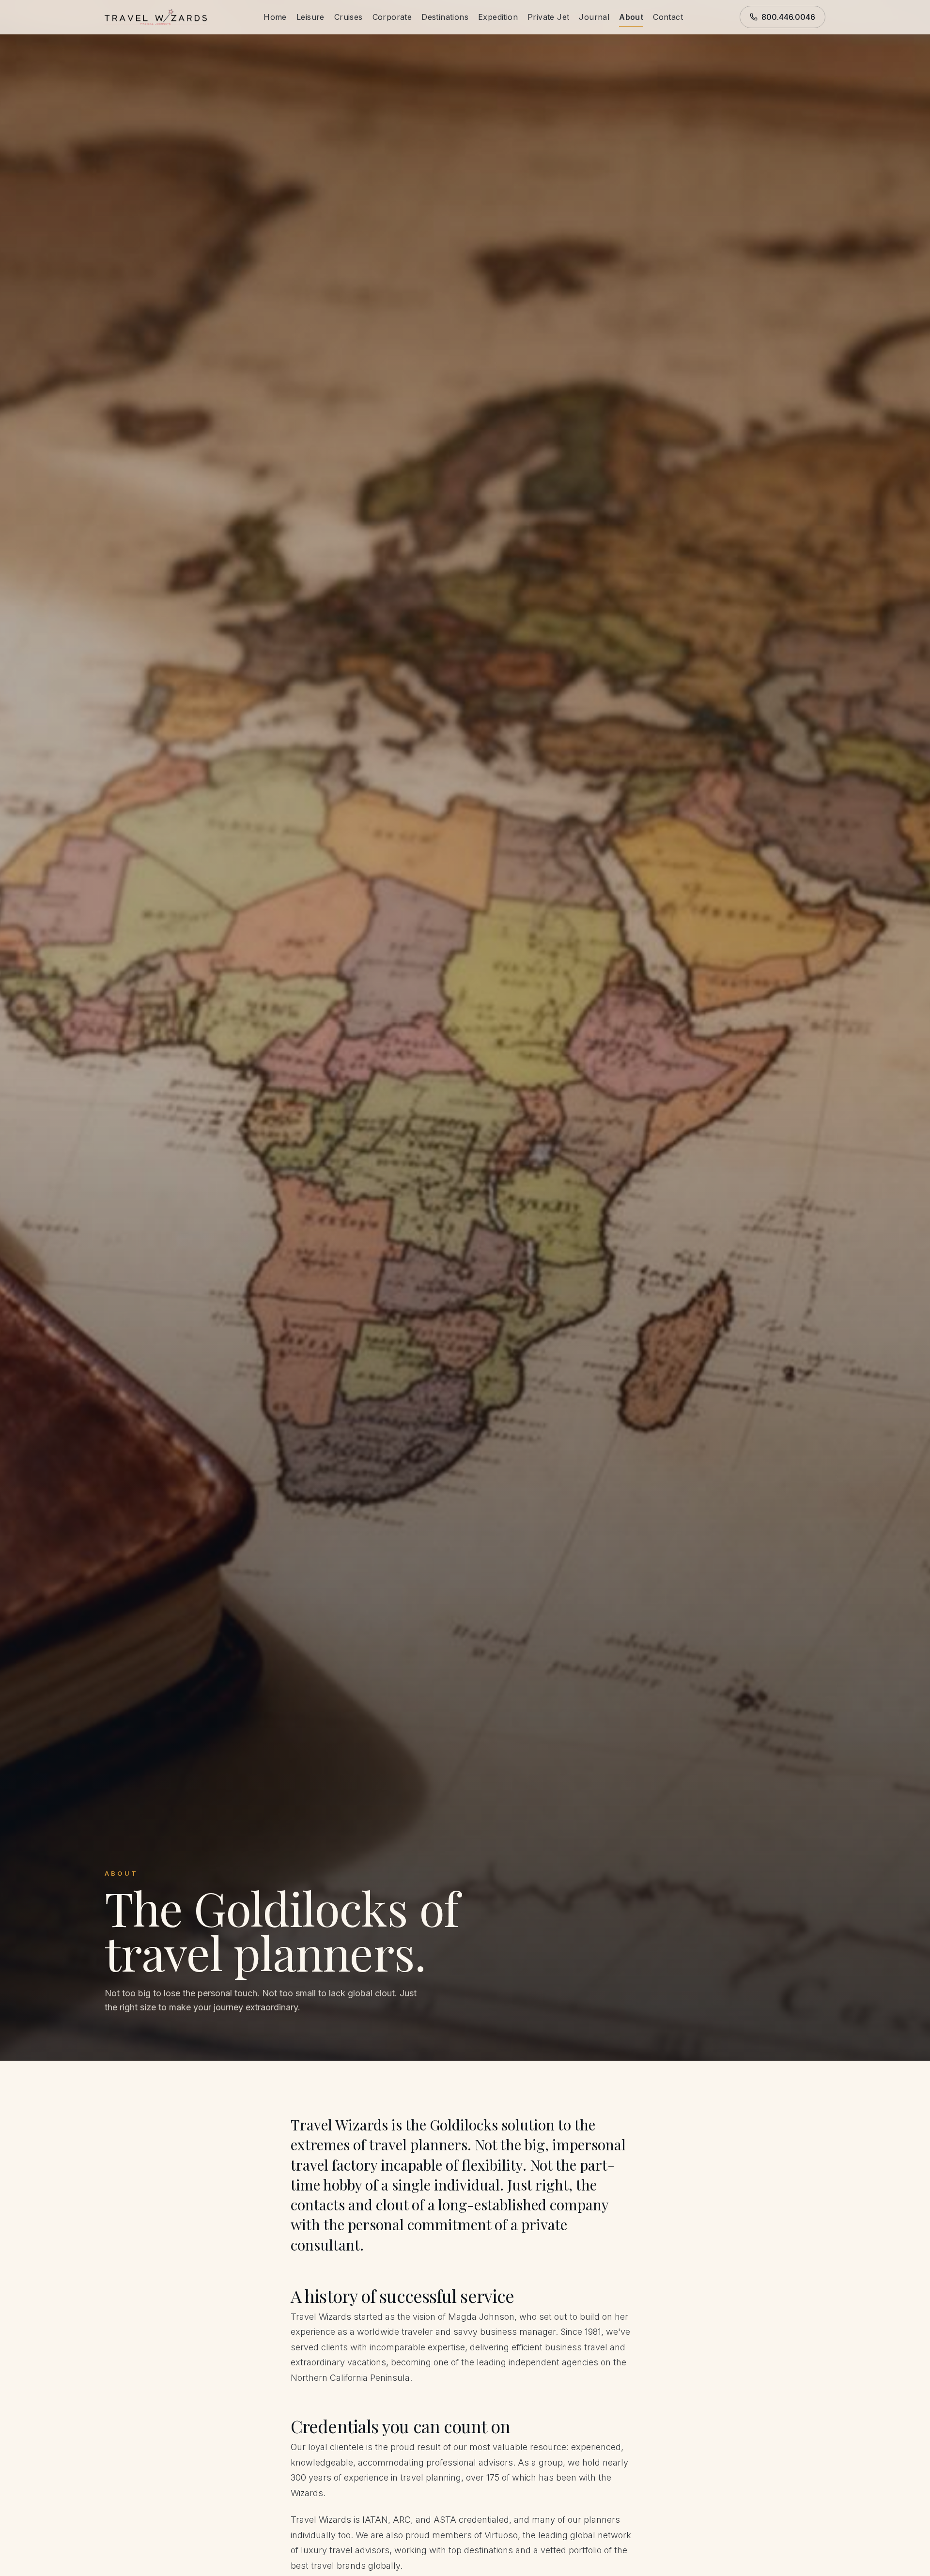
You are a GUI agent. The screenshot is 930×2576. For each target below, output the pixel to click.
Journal (594, 17)
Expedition (498, 17)
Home (275, 17)
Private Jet (548, 17)
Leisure (310, 17)
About (631, 17)
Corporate (392, 17)
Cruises (349, 17)
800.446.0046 (788, 17)
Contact (668, 17)
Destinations (445, 17)
